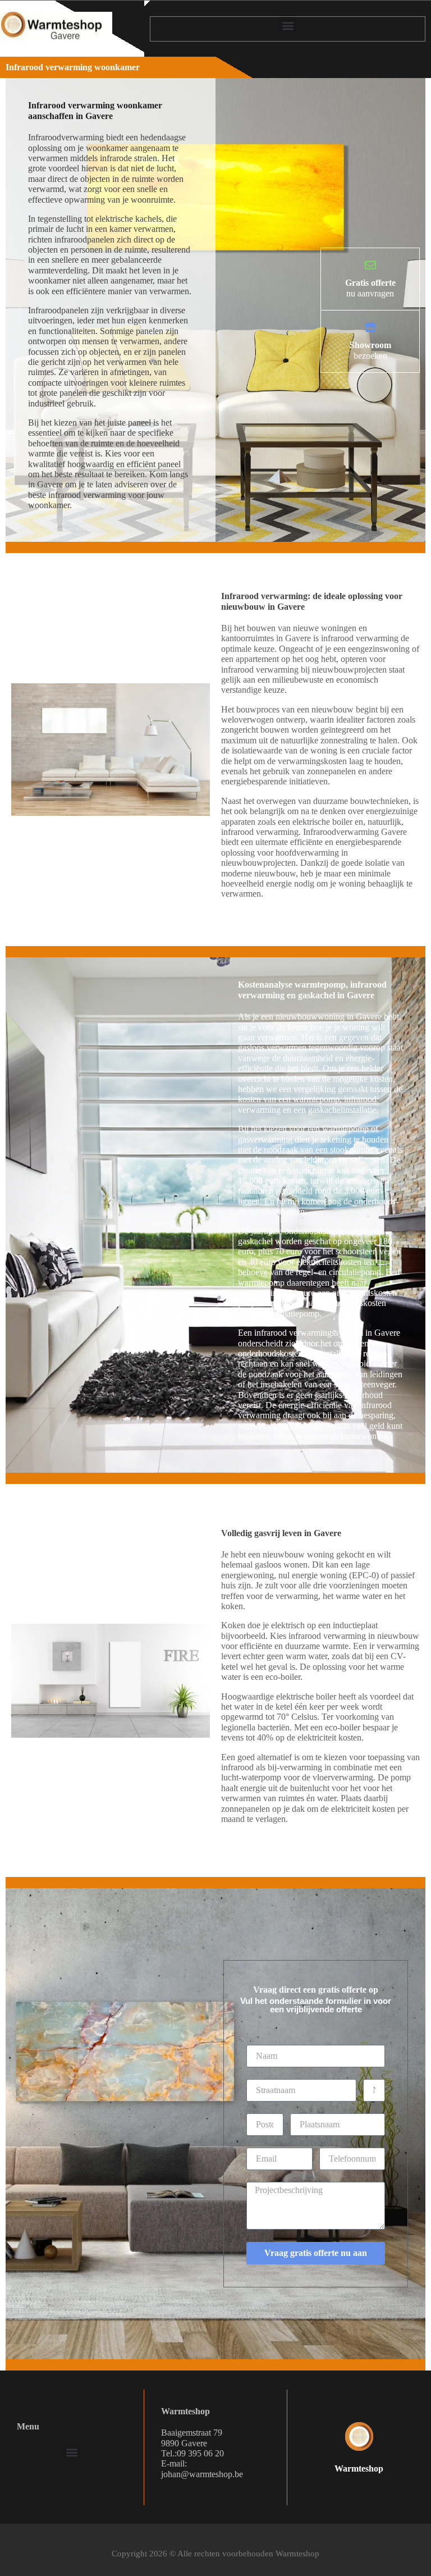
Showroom (370, 345)
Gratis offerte (370, 283)
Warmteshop (359, 2468)
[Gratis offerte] (370, 265)
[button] (288, 26)
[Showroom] (370, 327)
